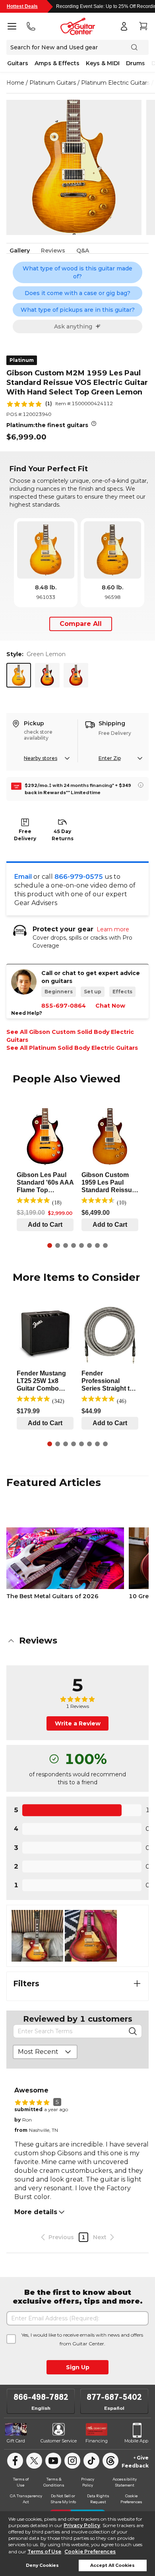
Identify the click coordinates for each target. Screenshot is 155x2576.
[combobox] (45, 2052)
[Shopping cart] (143, 26)
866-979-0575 (79, 877)
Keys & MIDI (103, 63)
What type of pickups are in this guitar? (78, 310)
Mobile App (136, 2441)
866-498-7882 (41, 2397)
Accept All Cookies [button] (112, 2565)
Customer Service (59, 2441)
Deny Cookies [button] (42, 2565)
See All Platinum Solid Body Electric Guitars (72, 1048)
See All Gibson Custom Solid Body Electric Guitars (70, 1036)
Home (15, 83)
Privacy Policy (82, 2525)
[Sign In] (124, 26)
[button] (77, 1641)
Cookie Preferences (90, 2552)
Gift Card (16, 2441)
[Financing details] (141, 785)
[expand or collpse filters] (137, 1983)
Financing (97, 2441)
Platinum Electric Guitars (115, 83)
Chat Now (110, 1006)
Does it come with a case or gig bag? (77, 293)
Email (23, 877)
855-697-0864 (64, 1006)
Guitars (18, 63)
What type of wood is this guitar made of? (77, 272)
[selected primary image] (74, 167)
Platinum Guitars (53, 83)
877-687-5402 (114, 2397)
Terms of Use (44, 2552)
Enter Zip (110, 758)
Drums (136, 63)
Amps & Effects (57, 63)
